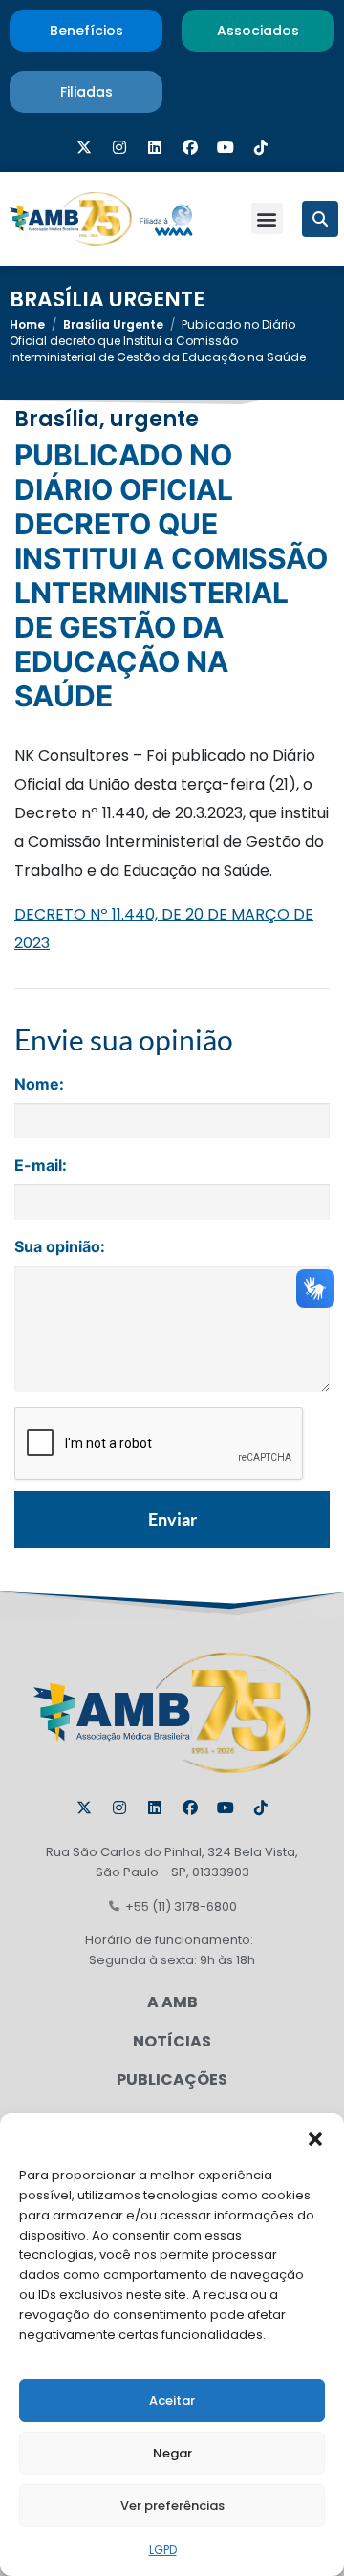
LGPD (163, 2550)
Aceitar (172, 2401)
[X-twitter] (84, 147)
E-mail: (41, 1165)
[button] (315, 2137)
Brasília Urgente (107, 300)
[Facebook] (190, 147)
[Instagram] (119, 147)
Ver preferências (172, 2506)
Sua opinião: (60, 1246)
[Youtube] (226, 147)
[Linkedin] (155, 147)
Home (27, 325)
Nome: (39, 1084)
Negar (172, 2453)
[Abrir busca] (320, 219)
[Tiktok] (261, 147)
